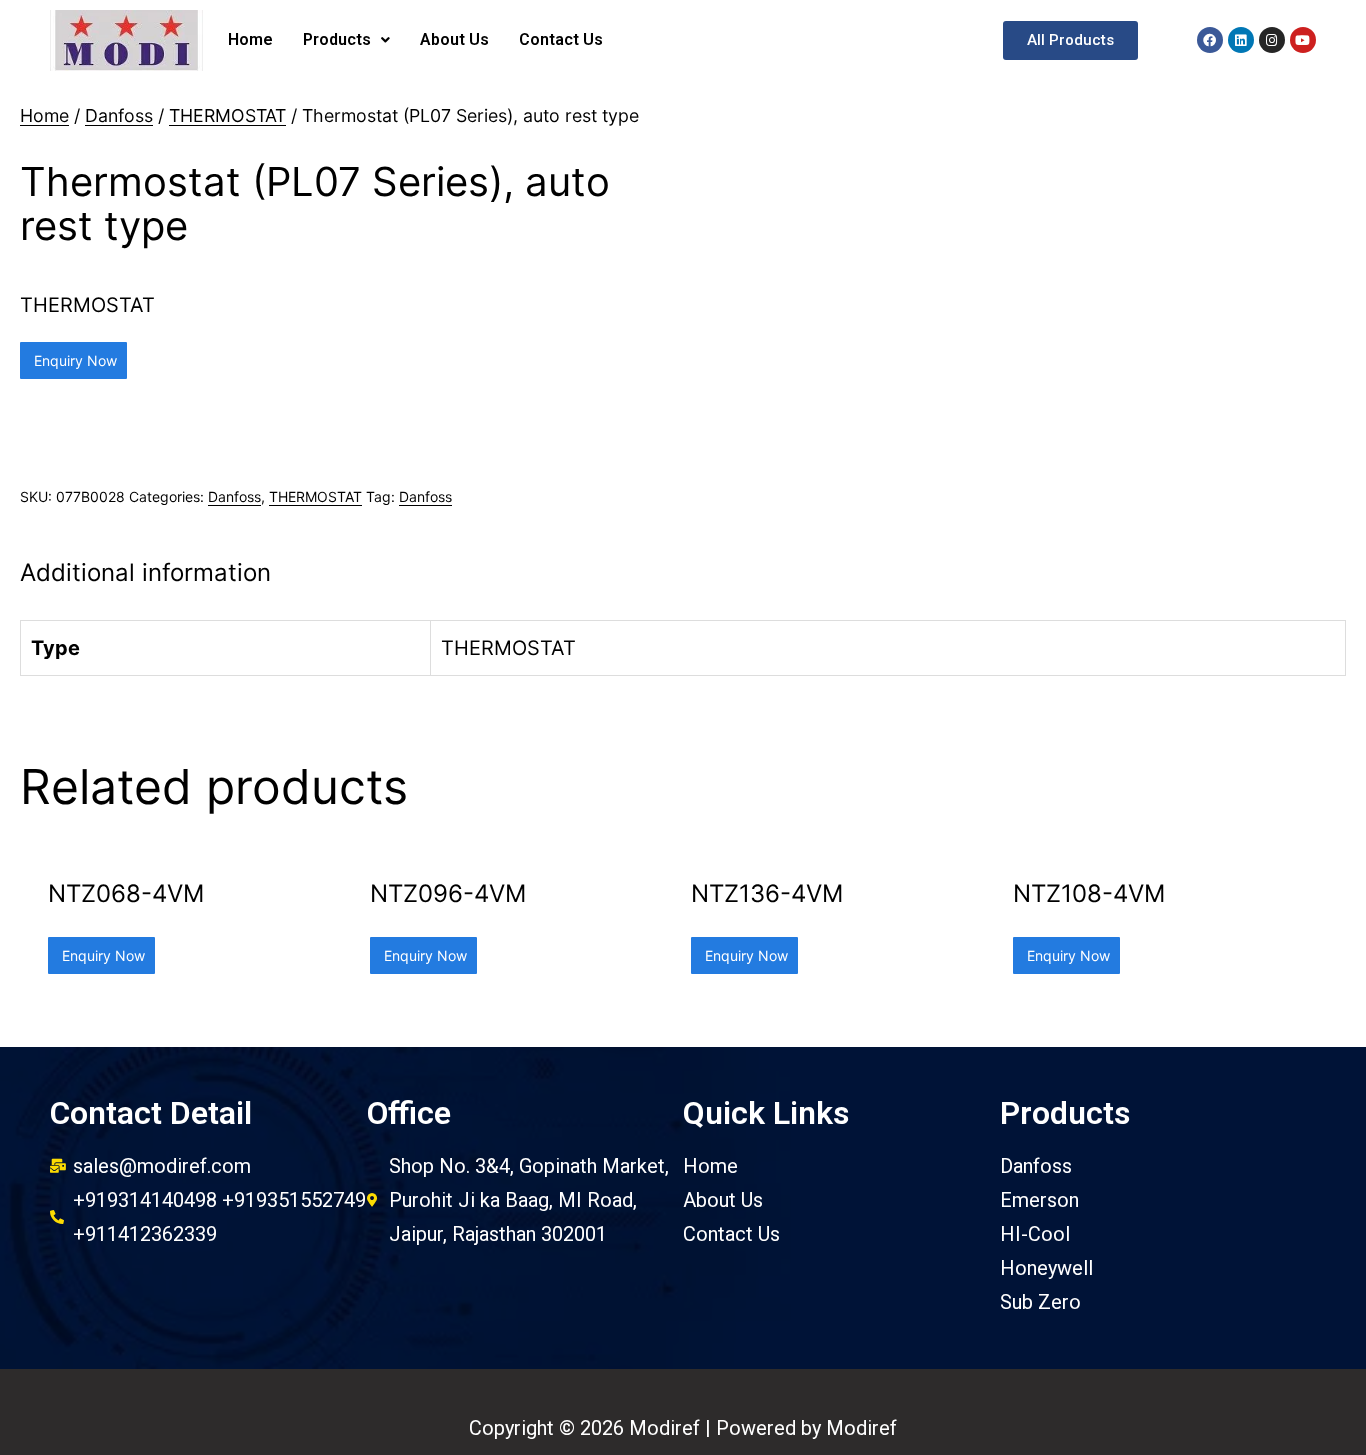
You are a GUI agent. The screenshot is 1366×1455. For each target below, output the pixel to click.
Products (337, 39)
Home (250, 39)
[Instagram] (1272, 40)
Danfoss (119, 115)
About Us (454, 39)
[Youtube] (1303, 40)
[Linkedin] (1241, 40)
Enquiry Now (73, 360)
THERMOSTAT (227, 115)
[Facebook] (1210, 40)
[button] (1070, 40)
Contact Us (561, 39)
